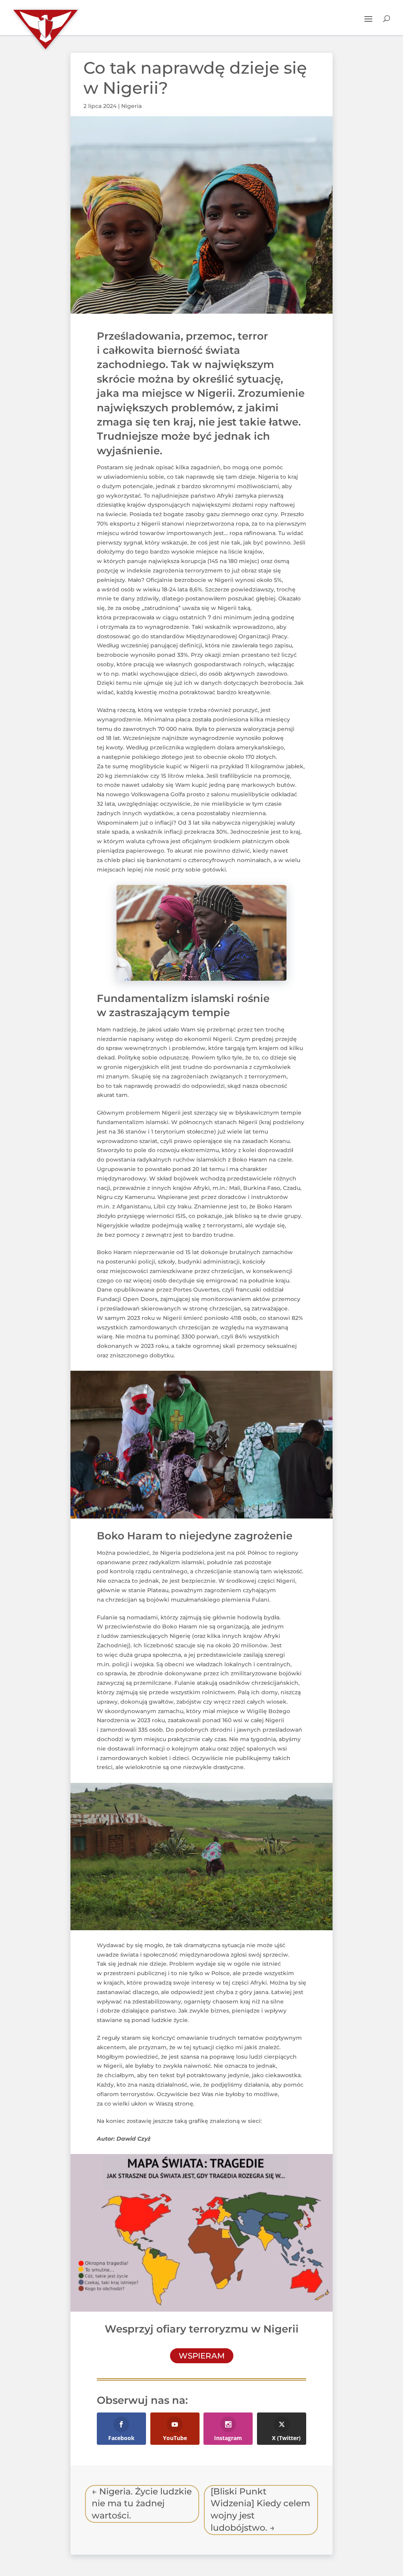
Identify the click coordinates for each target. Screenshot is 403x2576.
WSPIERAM (202, 2356)
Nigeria (131, 106)
